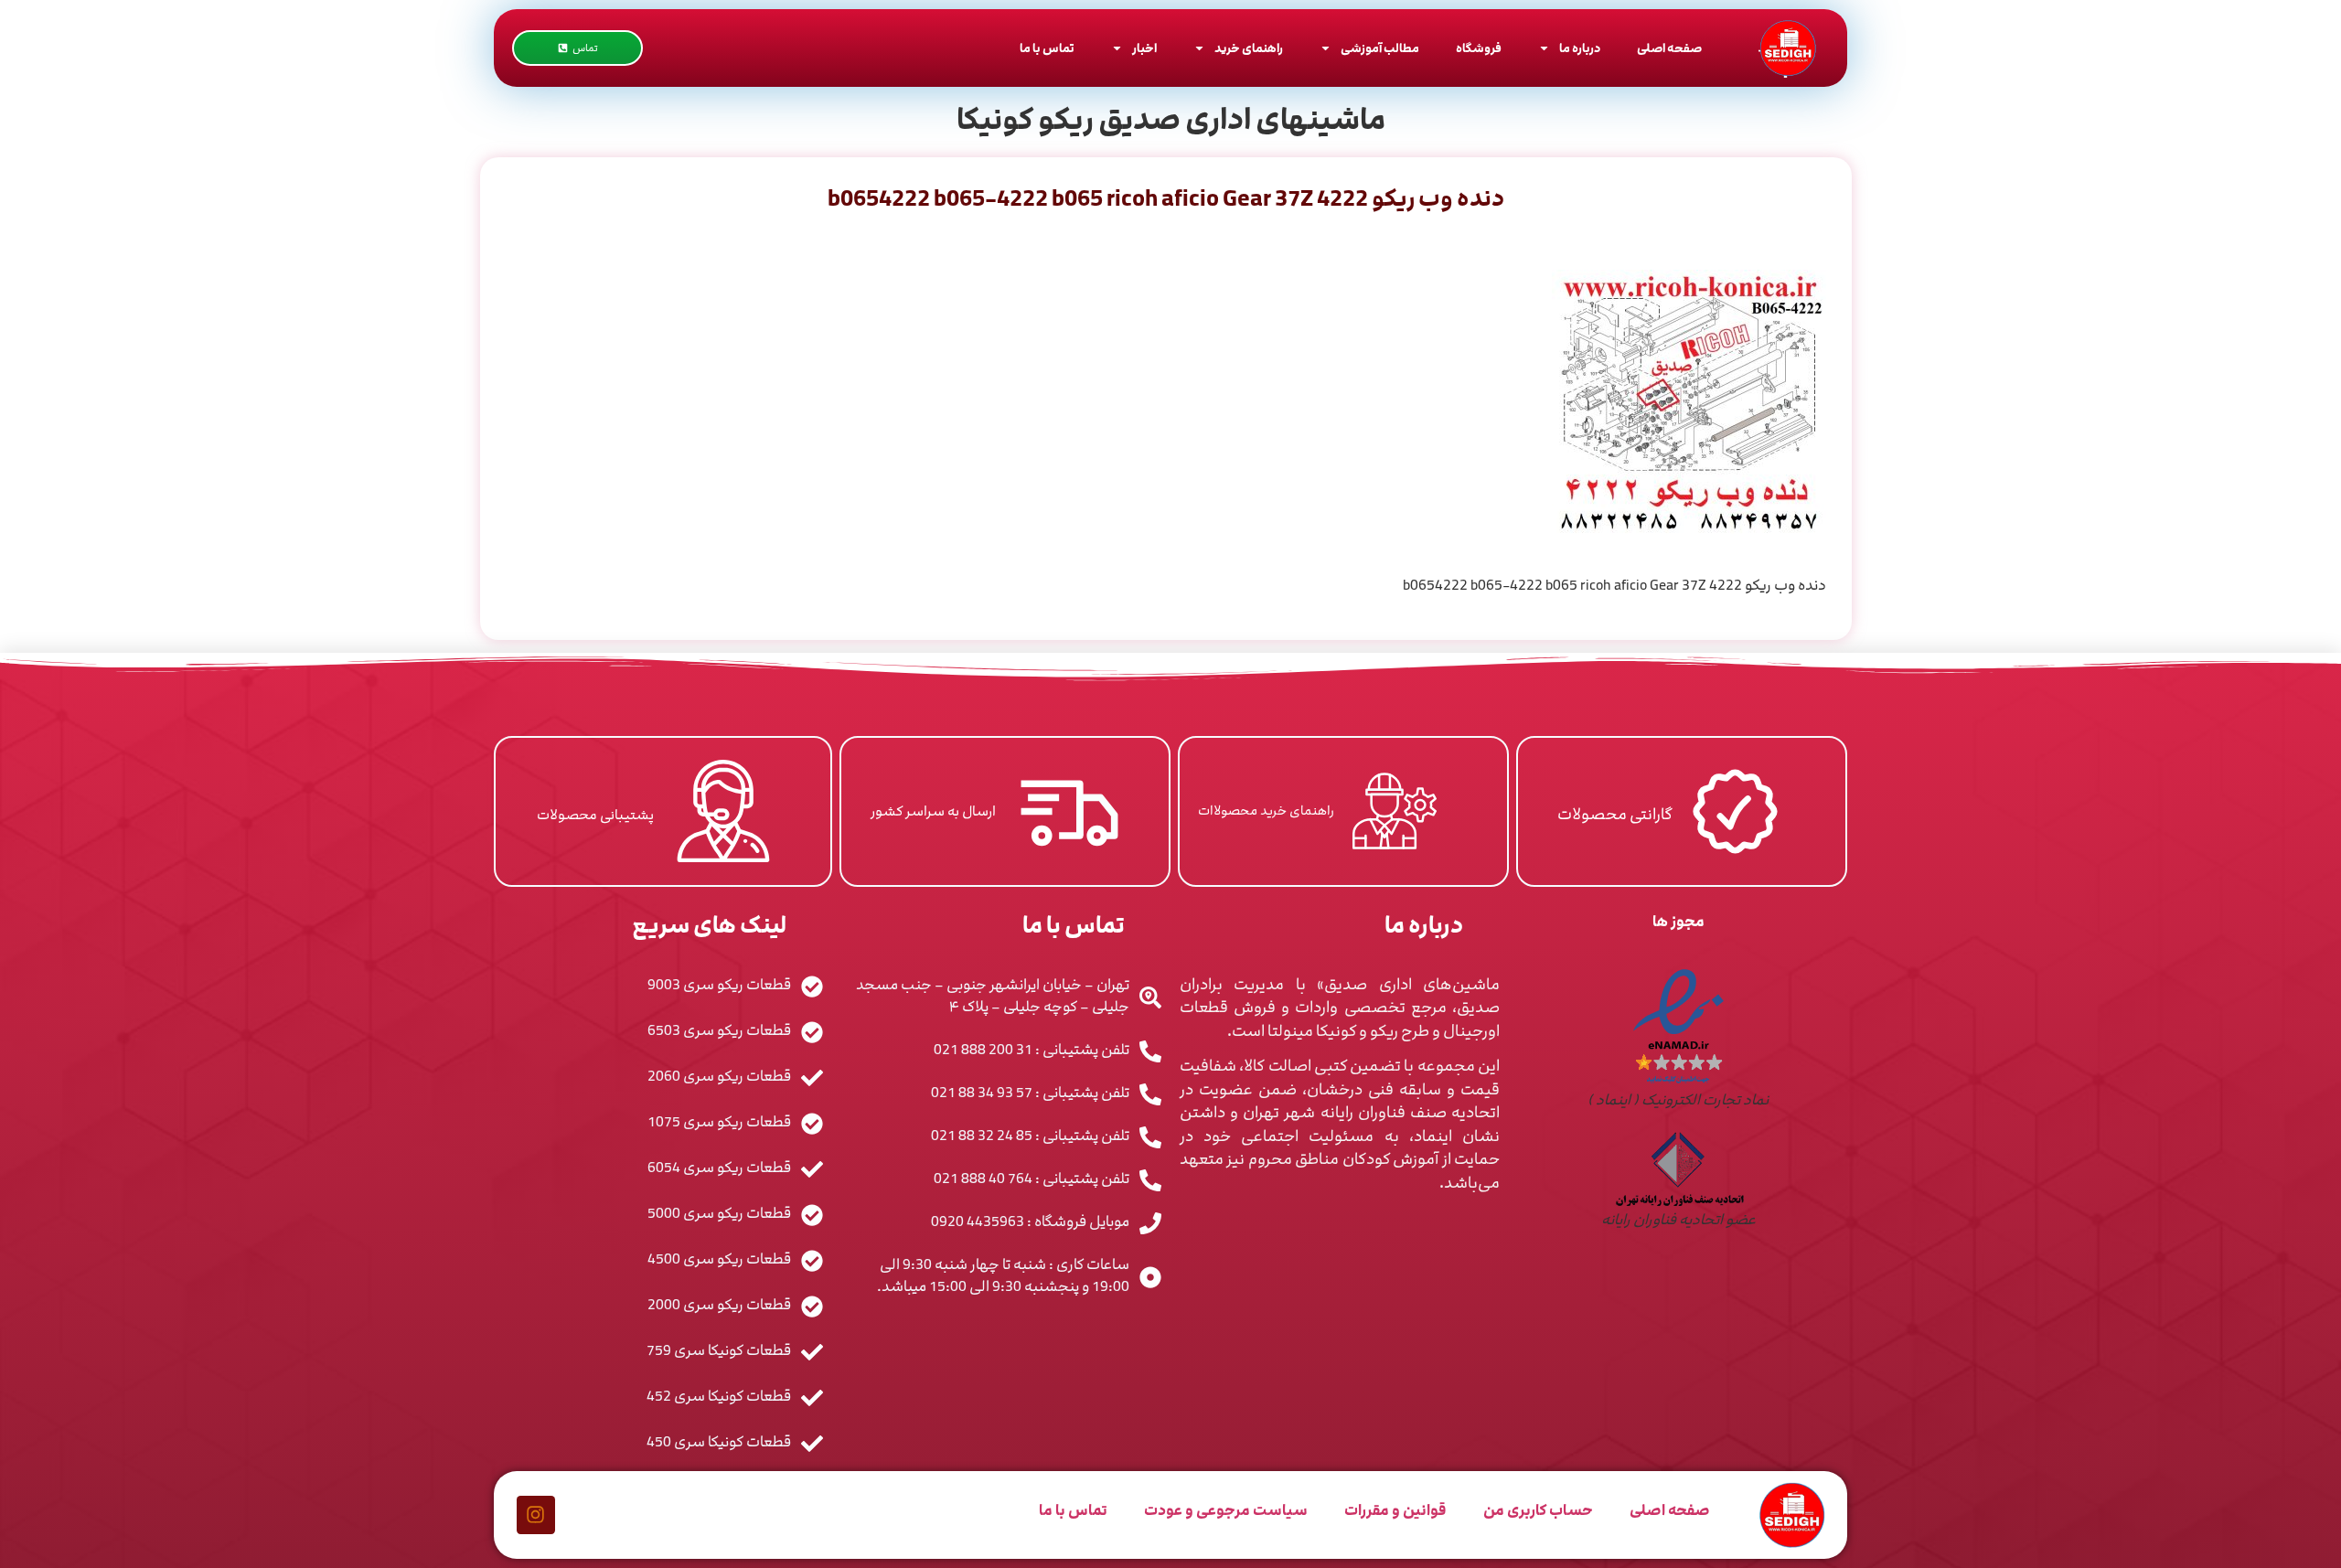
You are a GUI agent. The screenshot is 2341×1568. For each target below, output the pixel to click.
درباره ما (1580, 48)
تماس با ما (1047, 48)
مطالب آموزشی (1380, 48)
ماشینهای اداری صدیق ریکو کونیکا (1171, 120)
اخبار (1144, 48)
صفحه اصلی (1669, 48)
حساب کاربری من (1538, 1510)
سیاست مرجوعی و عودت (1226, 1510)
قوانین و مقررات (1395, 1510)
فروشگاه (1479, 48)
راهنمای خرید (1249, 48)
